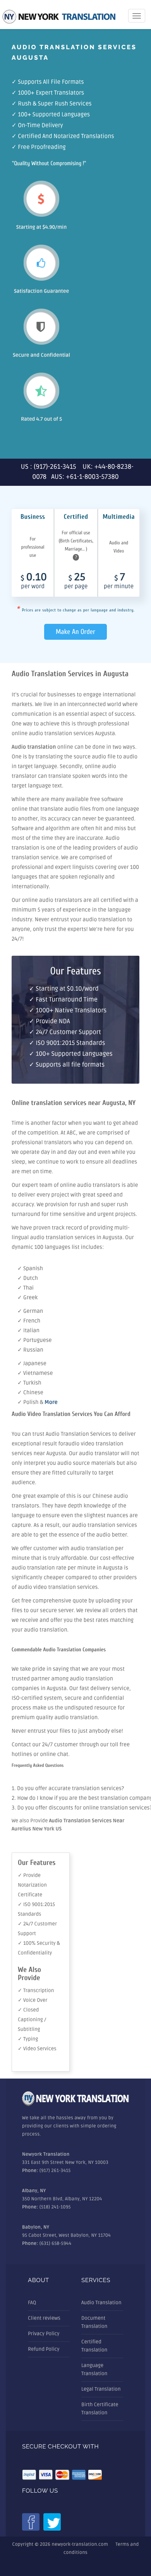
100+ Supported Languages (54, 115)
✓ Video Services (37, 2049)
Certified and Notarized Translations (66, 136)
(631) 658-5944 (56, 2244)
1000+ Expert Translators (51, 93)
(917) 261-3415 (55, 2171)
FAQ (32, 2303)
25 (76, 582)
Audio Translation (101, 2303)
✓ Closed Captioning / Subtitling (32, 2020)
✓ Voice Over (33, 2000)
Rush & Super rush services (55, 104)
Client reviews (44, 2318)
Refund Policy (44, 2349)
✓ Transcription (36, 1991)
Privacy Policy (44, 2334)
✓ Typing (28, 2039)
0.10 (34, 582)
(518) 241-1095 (55, 2207)
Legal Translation (101, 2389)
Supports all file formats (51, 82)
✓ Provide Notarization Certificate (32, 1885)
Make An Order (75, 632)
